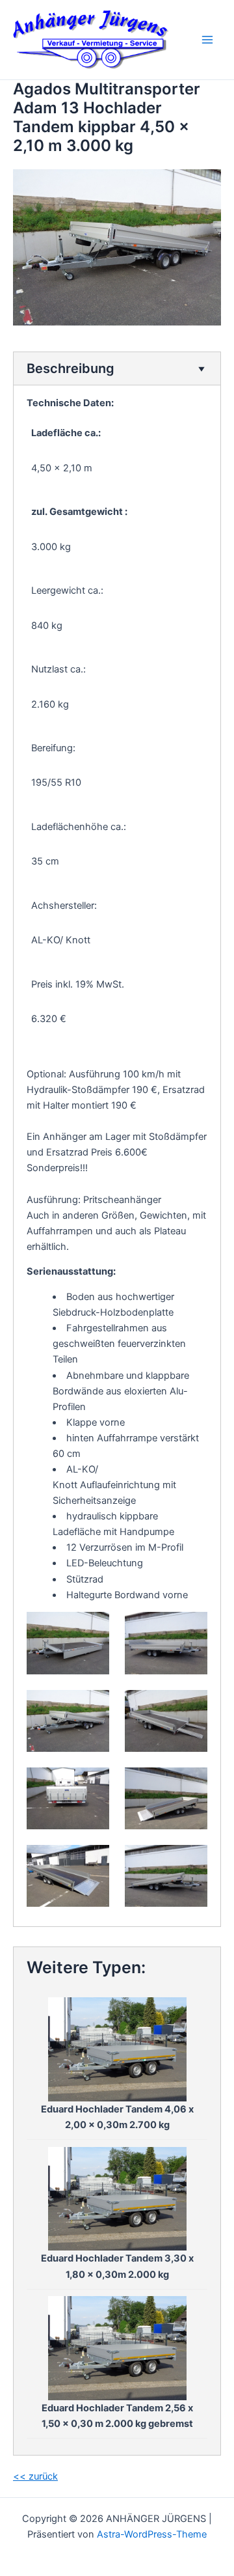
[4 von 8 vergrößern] (190, 1707)
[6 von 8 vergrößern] (190, 1784)
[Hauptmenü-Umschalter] (207, 40)
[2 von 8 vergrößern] (190, 1629)
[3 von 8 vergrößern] (92, 1707)
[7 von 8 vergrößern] (92, 1862)
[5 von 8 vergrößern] (92, 1784)
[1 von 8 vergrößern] (92, 1629)
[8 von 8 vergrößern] (190, 1862)
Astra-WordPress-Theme (152, 2534)
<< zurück (35, 2476)
